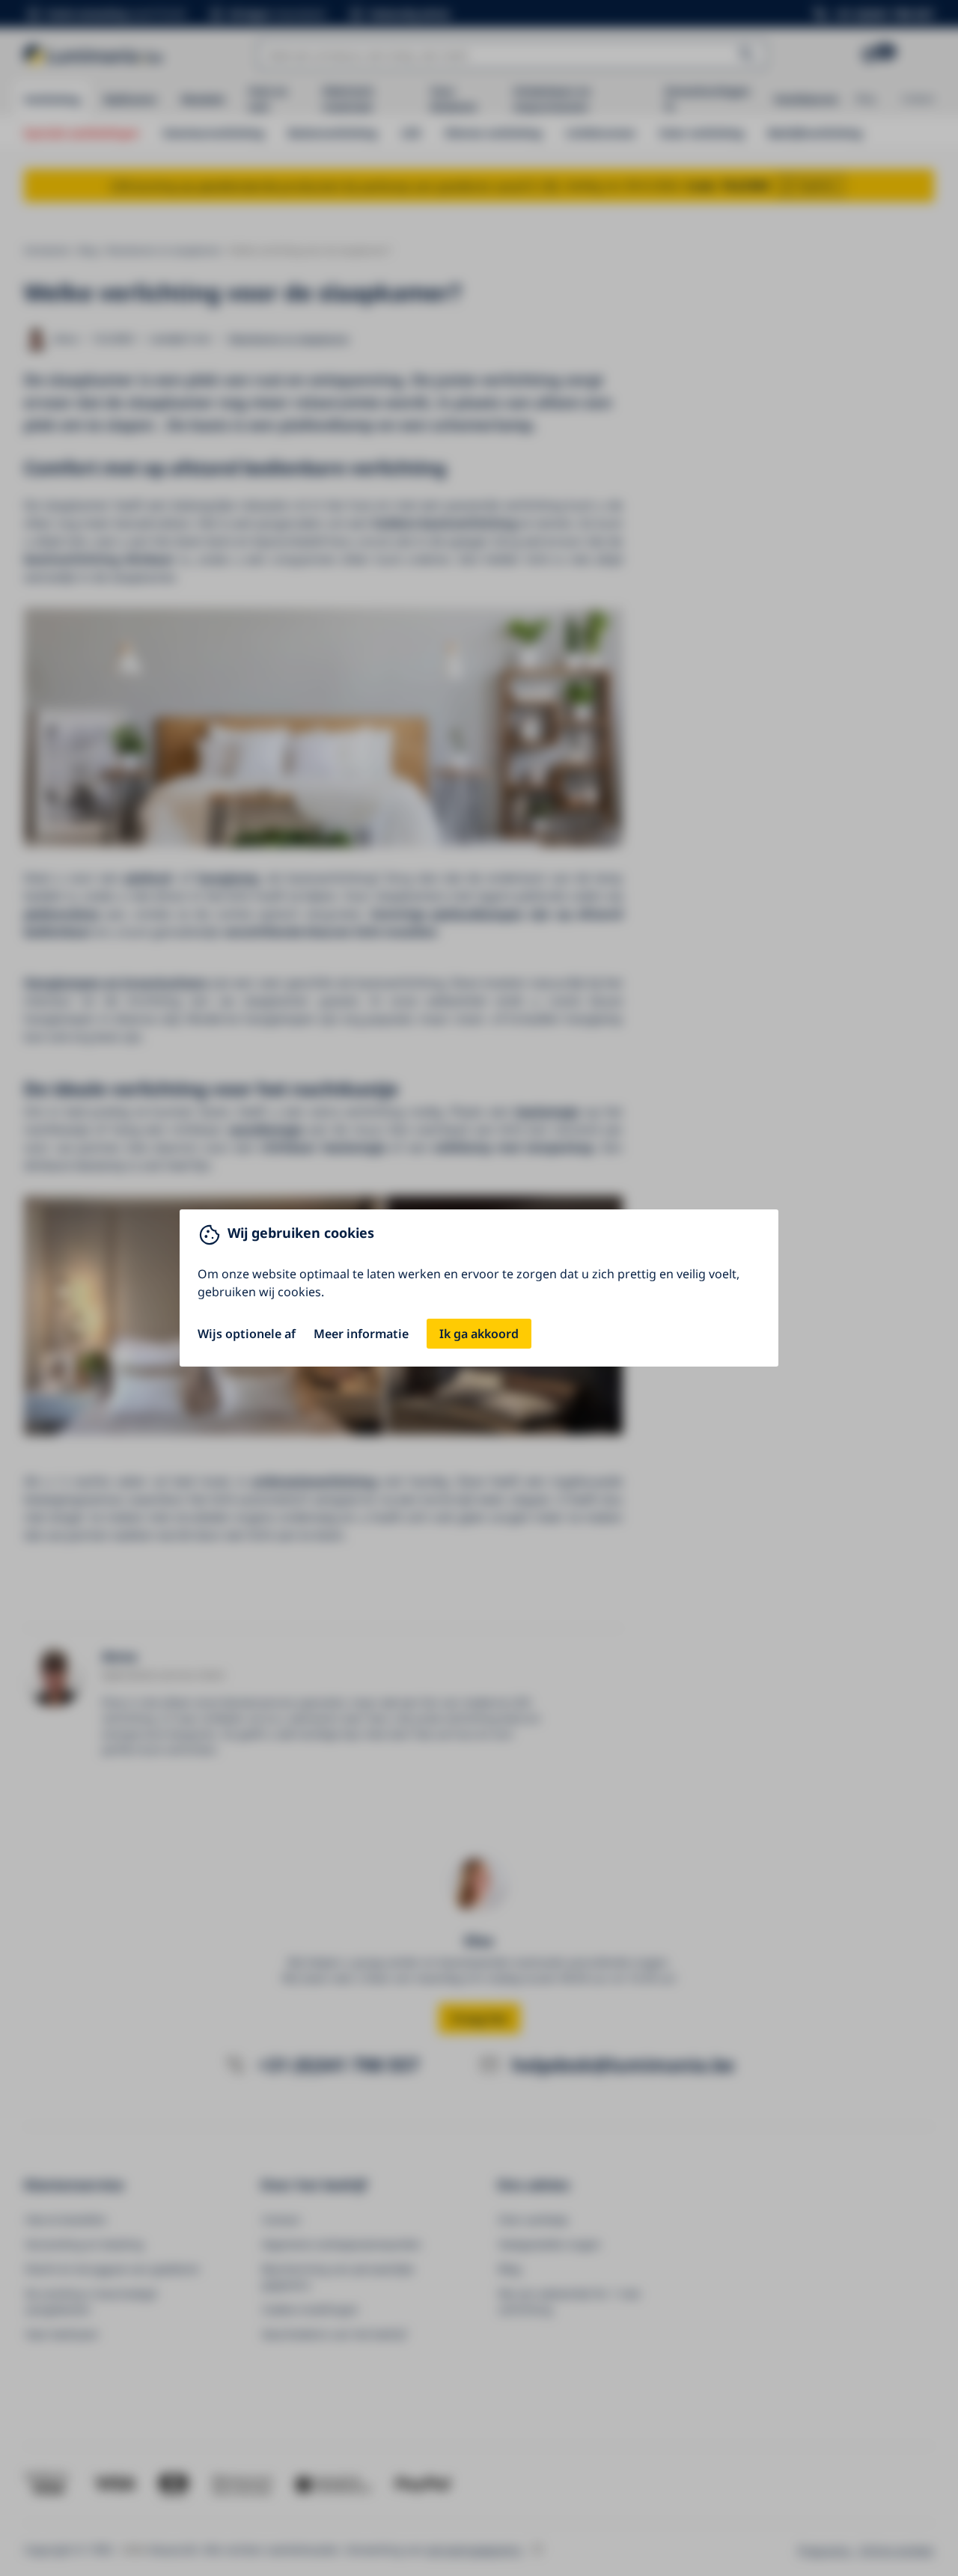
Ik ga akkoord (479, 1334)
